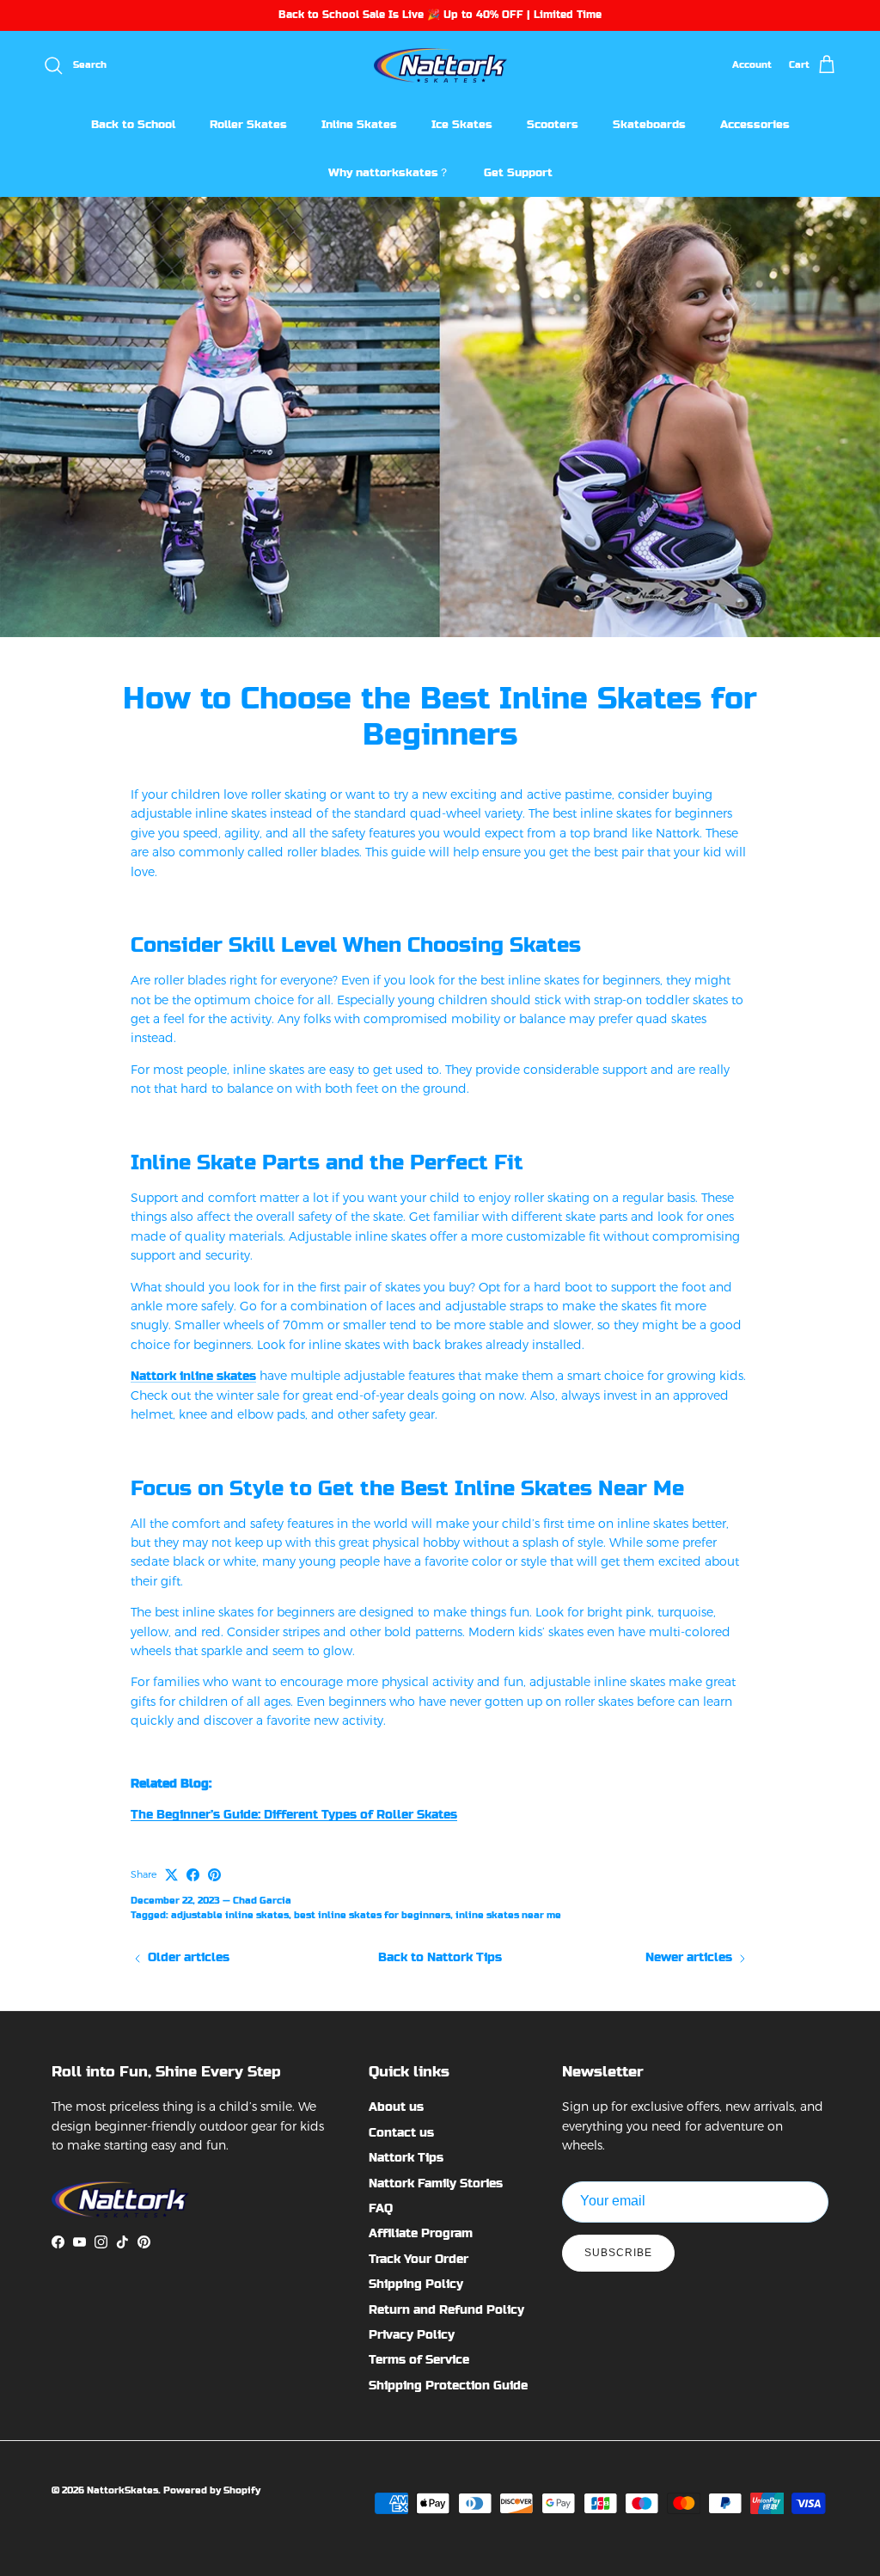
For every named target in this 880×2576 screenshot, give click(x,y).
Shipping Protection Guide (448, 2385)
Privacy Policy (412, 2334)
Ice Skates (462, 124)
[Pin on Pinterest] (214, 1875)
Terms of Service (419, 2359)
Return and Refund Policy (446, 2309)
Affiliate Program (421, 2233)
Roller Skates (248, 124)
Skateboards (649, 124)
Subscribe (618, 2253)
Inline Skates (359, 124)
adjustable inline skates (230, 1915)
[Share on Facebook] (193, 1875)
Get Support (518, 172)
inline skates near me (508, 1915)
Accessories (755, 124)
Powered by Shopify (212, 2490)
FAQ (381, 2208)
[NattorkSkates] (440, 66)
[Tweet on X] (171, 1875)
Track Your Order (419, 2259)
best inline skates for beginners (372, 1915)
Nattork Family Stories (436, 2183)
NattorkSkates (122, 2490)
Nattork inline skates (193, 1376)
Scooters (553, 124)
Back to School (133, 124)
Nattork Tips (406, 2157)
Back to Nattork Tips (440, 1957)
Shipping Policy (416, 2284)
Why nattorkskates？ (389, 172)
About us (396, 2107)
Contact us (401, 2132)
